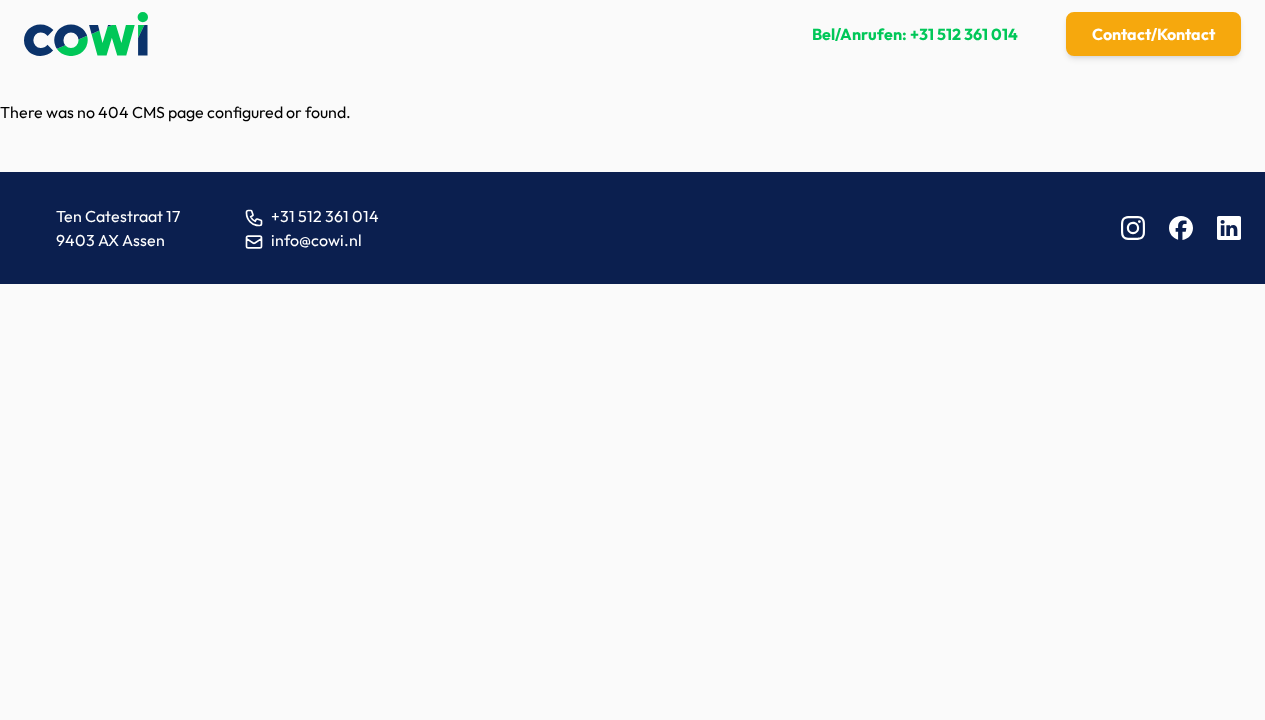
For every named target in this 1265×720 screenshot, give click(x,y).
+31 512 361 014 (964, 34)
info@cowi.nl (316, 240)
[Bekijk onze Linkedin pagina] (1229, 228)
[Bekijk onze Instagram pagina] (1133, 228)
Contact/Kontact (1153, 34)
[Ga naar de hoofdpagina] (86, 34)
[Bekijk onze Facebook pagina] (1181, 228)
